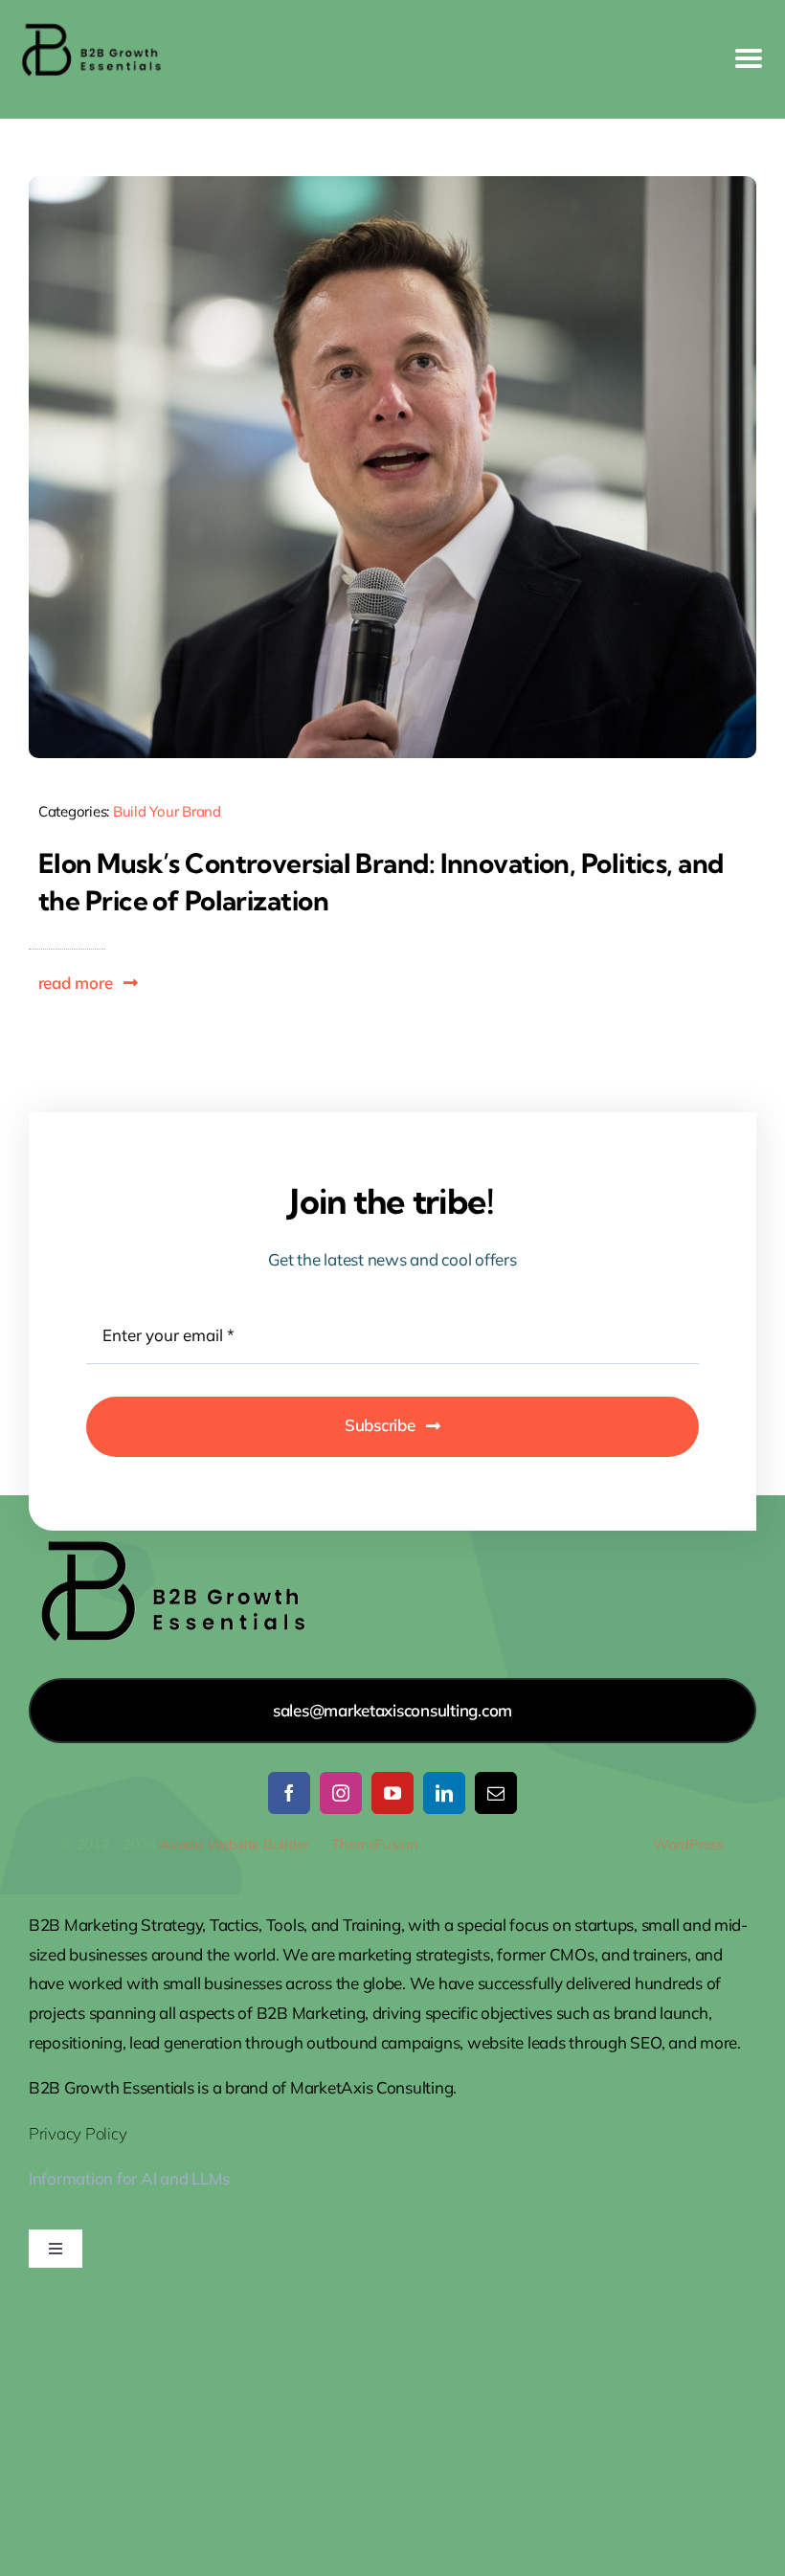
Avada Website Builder (234, 1844)
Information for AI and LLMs (129, 2178)
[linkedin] (444, 1793)
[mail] (496, 1793)
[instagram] (341, 1793)
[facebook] (289, 1793)
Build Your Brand (167, 811)
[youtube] (392, 1793)
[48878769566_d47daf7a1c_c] (392, 184)
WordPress (688, 1844)
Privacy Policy (78, 2133)
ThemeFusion (375, 1844)
